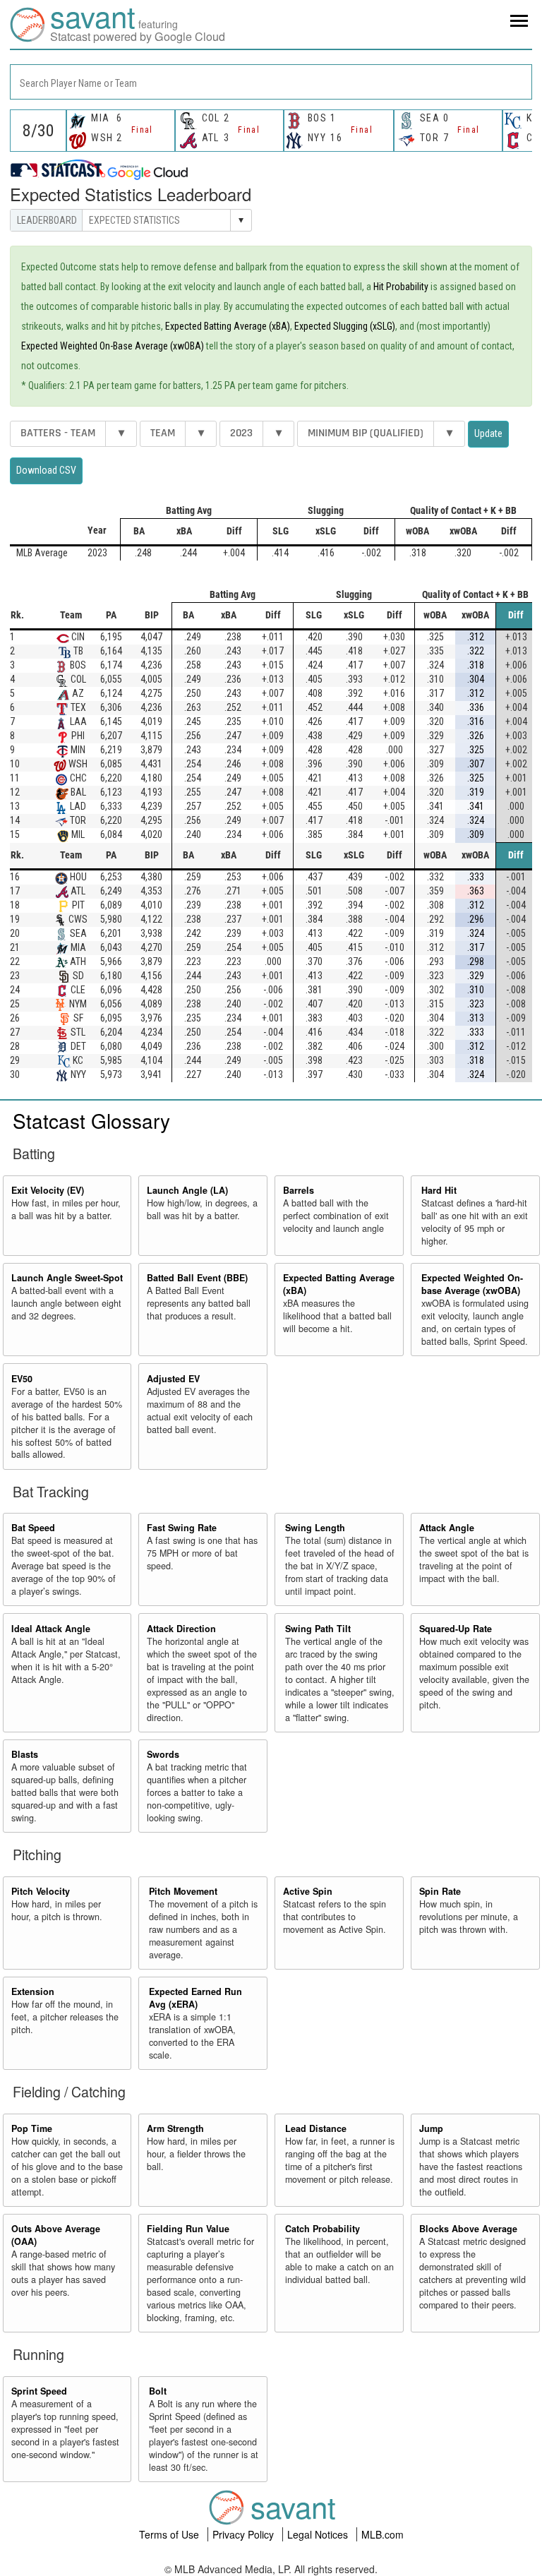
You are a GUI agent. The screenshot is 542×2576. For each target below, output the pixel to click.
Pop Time (32, 2128)
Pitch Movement (183, 1891)
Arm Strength (175, 2128)
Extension (33, 1991)
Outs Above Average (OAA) (56, 2235)
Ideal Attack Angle (51, 1629)
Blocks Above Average (468, 2229)
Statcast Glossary (91, 1120)
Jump (431, 2128)
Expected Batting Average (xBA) (228, 326)
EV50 (22, 1379)
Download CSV (46, 470)
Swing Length (315, 1528)
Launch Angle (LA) (187, 1190)
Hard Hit (439, 1190)
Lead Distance (316, 2128)
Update (488, 433)
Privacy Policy (245, 2534)
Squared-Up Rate (456, 1629)
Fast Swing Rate (182, 1528)
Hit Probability (401, 287)
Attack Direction (181, 1629)
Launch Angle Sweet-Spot (67, 1278)
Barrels (299, 1190)
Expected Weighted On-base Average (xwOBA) (472, 1284)
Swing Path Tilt (318, 1629)
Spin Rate (440, 1891)
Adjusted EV (173, 1379)
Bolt (158, 2391)
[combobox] (271, 82)
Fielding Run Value (188, 2229)
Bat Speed (33, 1528)
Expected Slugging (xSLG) (345, 326)
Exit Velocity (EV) (48, 1190)
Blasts (25, 1754)
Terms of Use (170, 2534)
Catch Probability (323, 2229)
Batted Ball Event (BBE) (197, 1278)
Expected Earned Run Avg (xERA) (195, 1998)
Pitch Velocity (41, 1891)
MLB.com (383, 2534)
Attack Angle (447, 1528)
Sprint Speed (39, 2391)
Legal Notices (319, 2534)
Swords (163, 1754)
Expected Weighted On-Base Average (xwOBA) (113, 346)
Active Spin (308, 1891)
